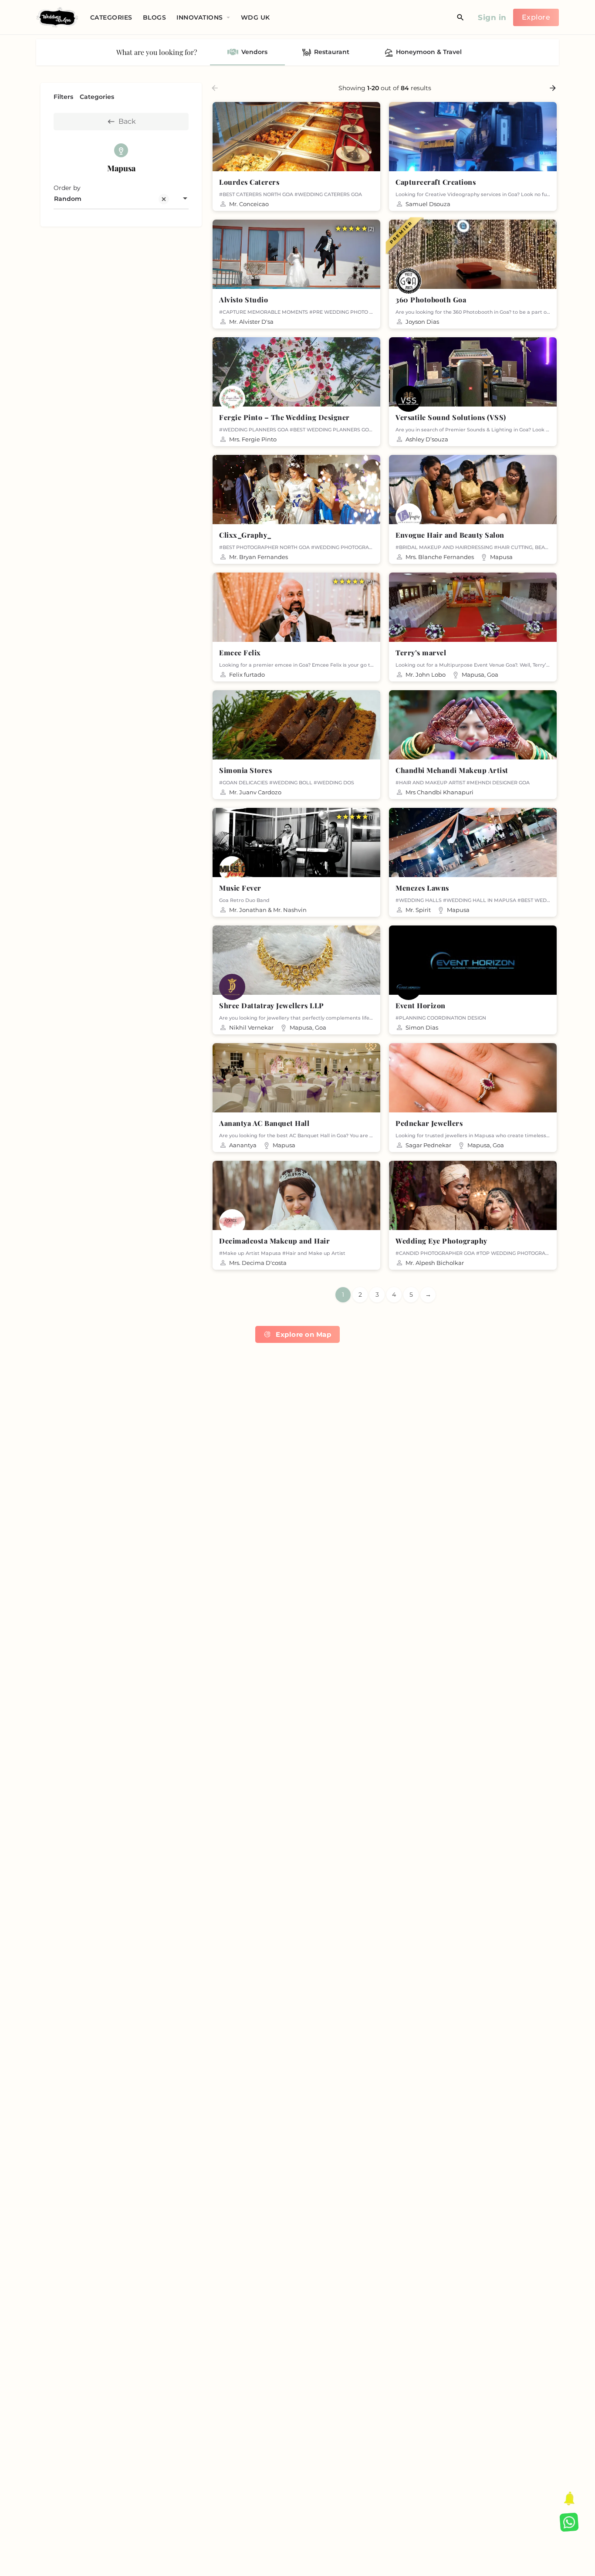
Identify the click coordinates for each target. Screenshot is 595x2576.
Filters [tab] (63, 97)
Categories (111, 17)
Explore (536, 17)
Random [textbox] (68, 199)
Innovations (200, 17)
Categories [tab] (97, 97)
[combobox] (121, 199)
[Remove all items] (162, 199)
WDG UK (255, 17)
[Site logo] (58, 17)
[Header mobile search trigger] (460, 17)
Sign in (492, 17)
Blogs (155, 17)
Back (127, 121)
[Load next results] (554, 88)
